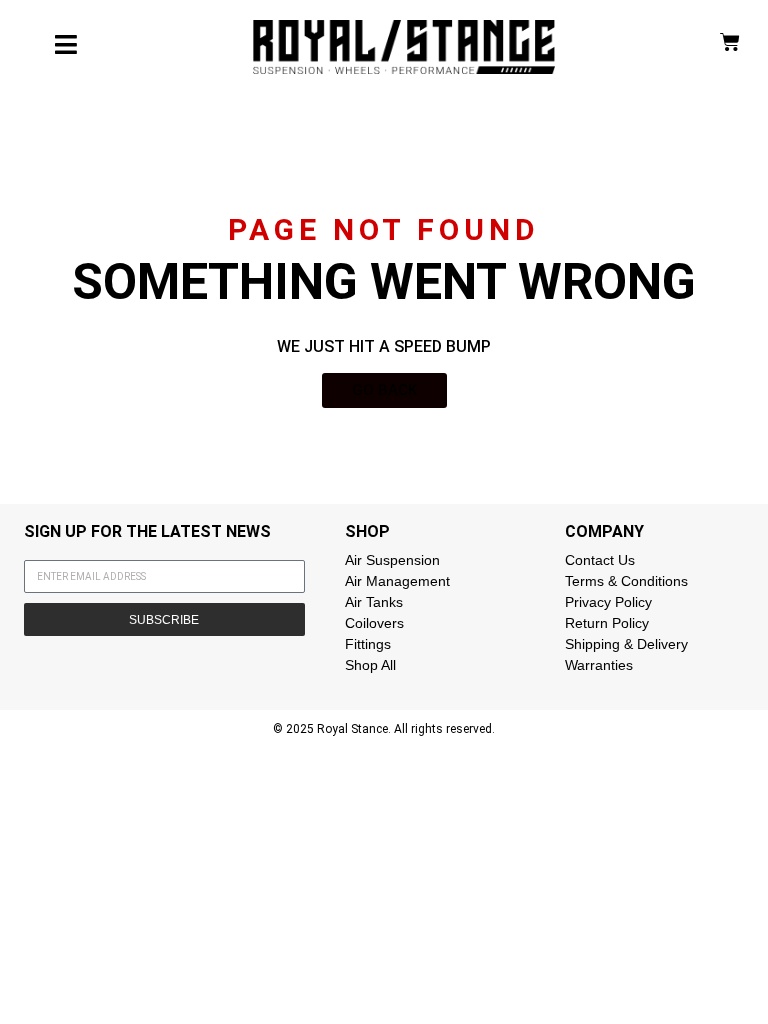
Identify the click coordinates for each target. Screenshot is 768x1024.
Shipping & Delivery (626, 644)
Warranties (599, 665)
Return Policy (607, 623)
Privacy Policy (608, 602)
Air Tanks (374, 602)
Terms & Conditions (626, 581)
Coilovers (374, 623)
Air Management (397, 581)
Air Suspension (392, 560)
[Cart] (730, 42)
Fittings (368, 644)
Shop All (370, 665)
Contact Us (600, 560)
